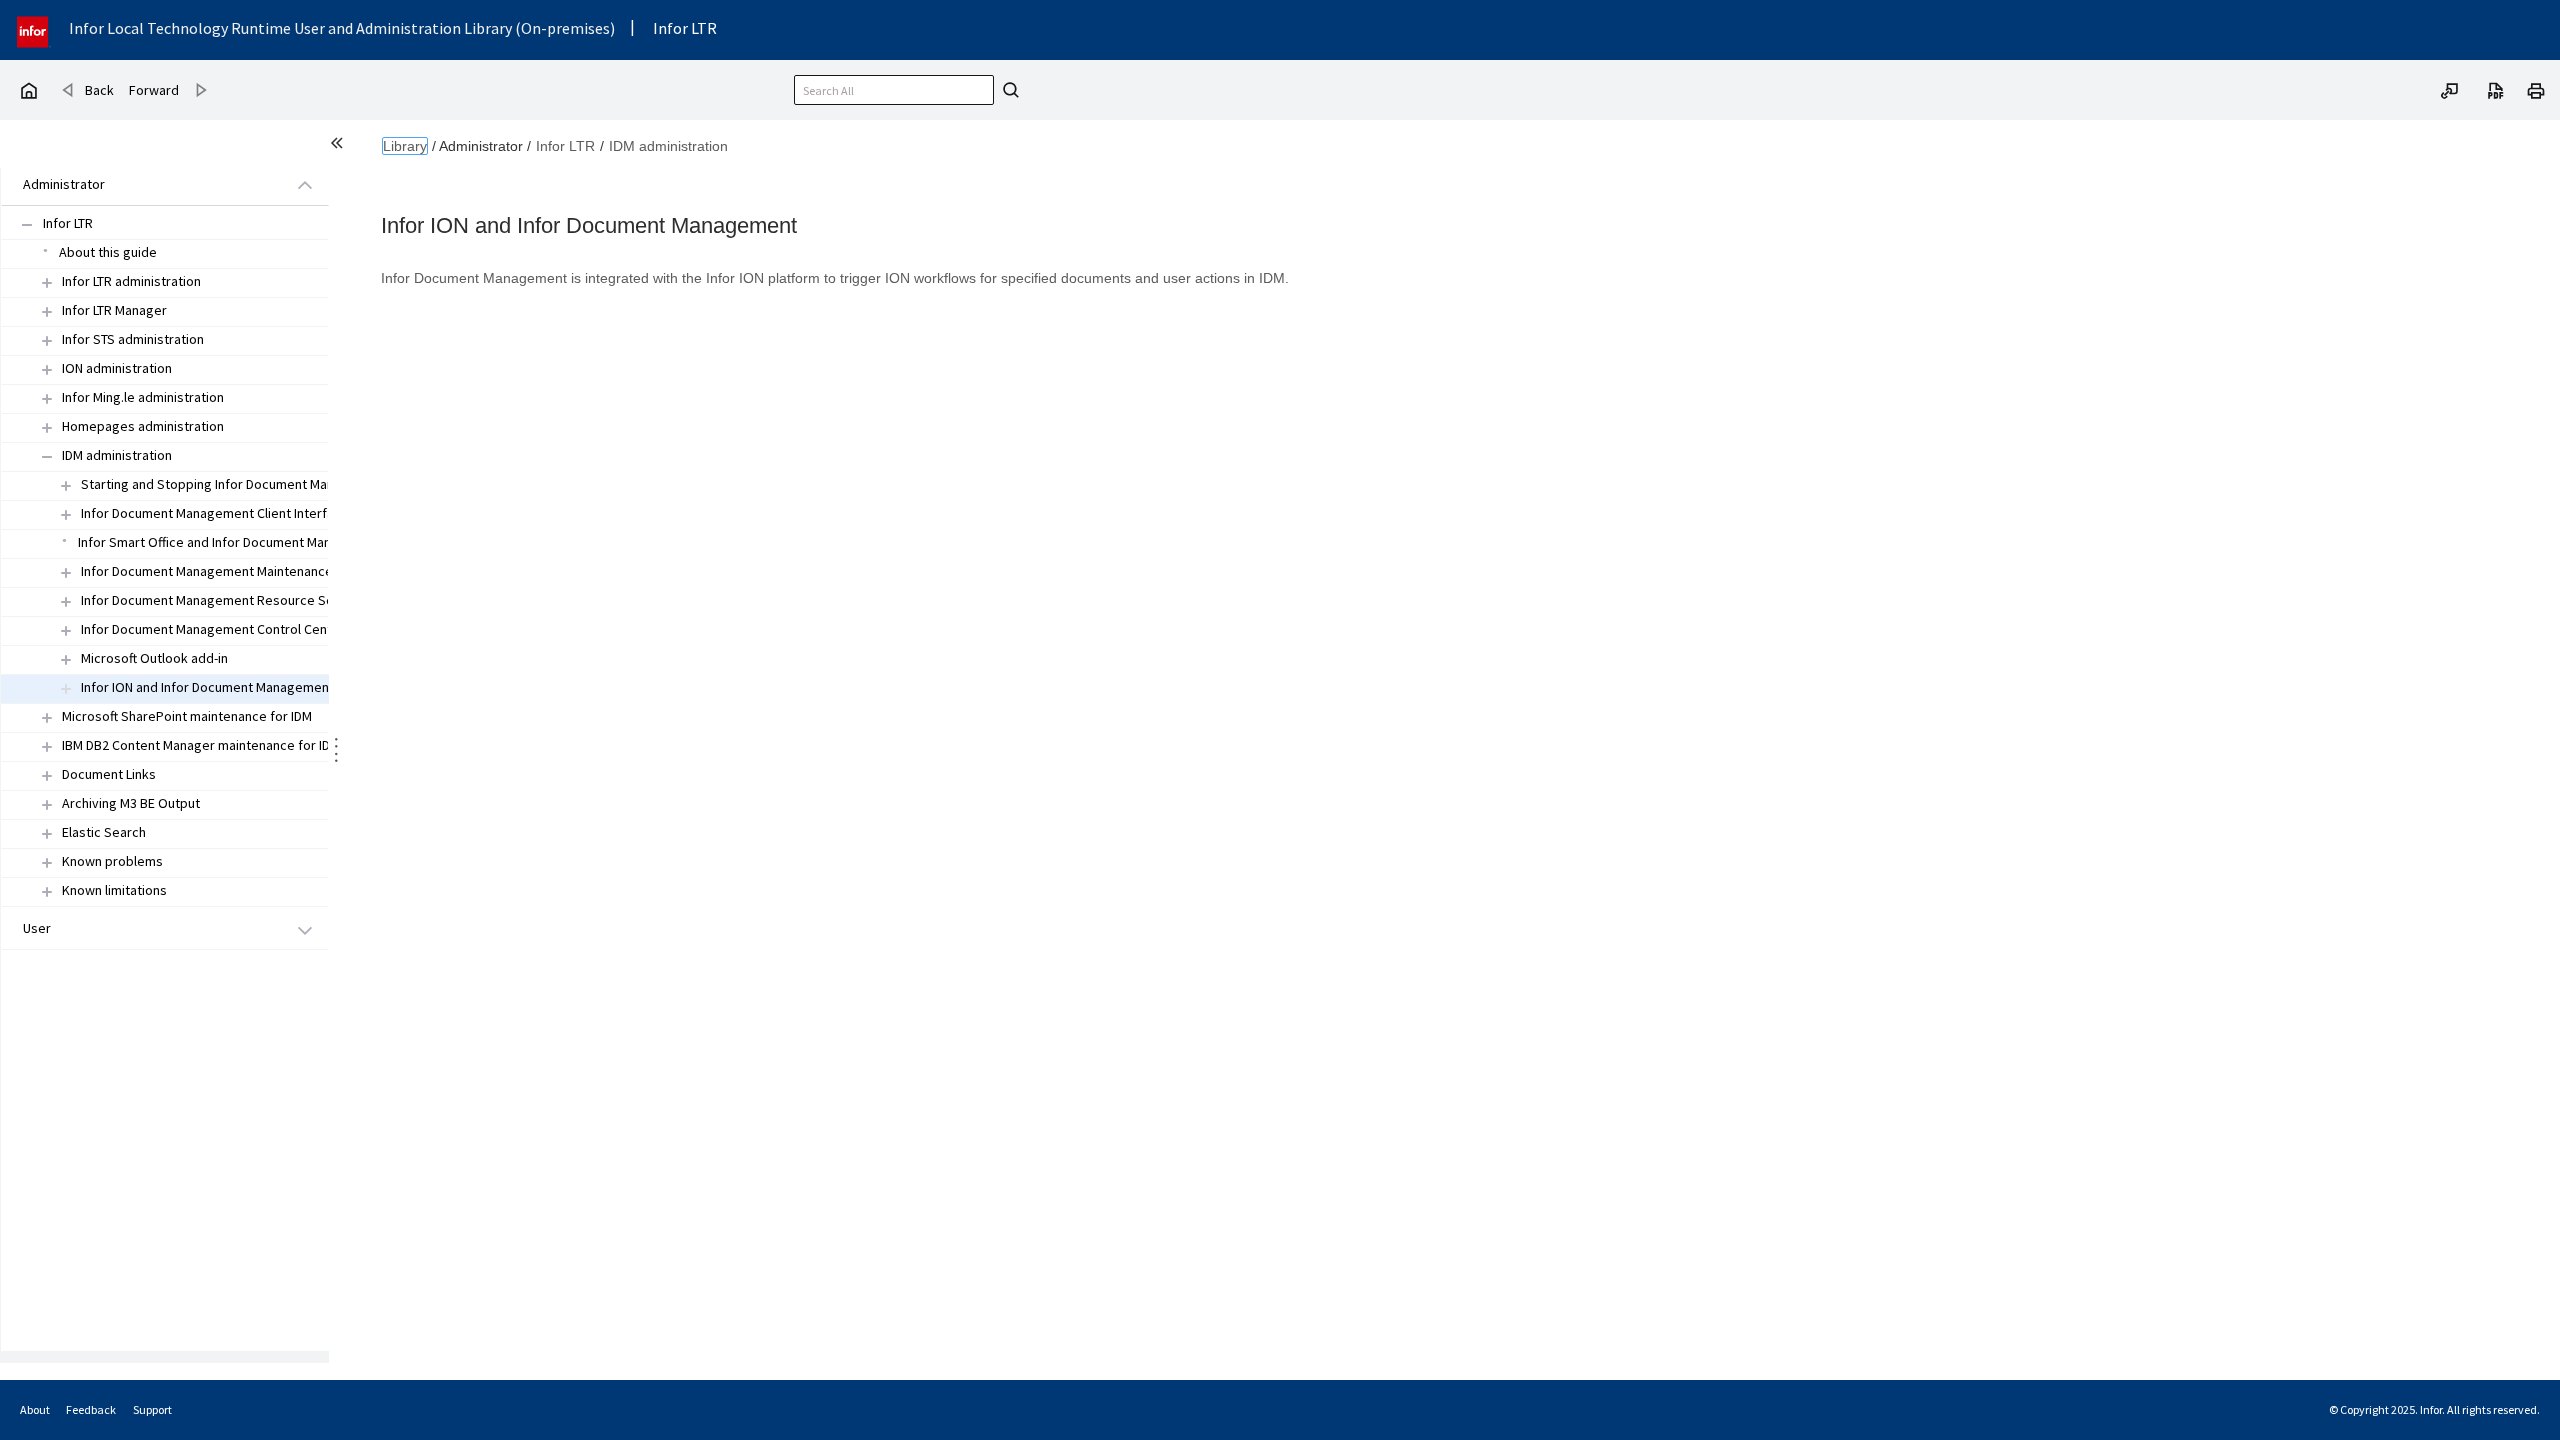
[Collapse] (47, 456)
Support (152, 1409)
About (35, 1409)
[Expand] (47, 282)
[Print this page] (2536, 89)
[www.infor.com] (34, 29)
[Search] (1008, 90)
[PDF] (2496, 89)
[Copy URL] (2450, 89)
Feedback (91, 1409)
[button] (142, 185)
